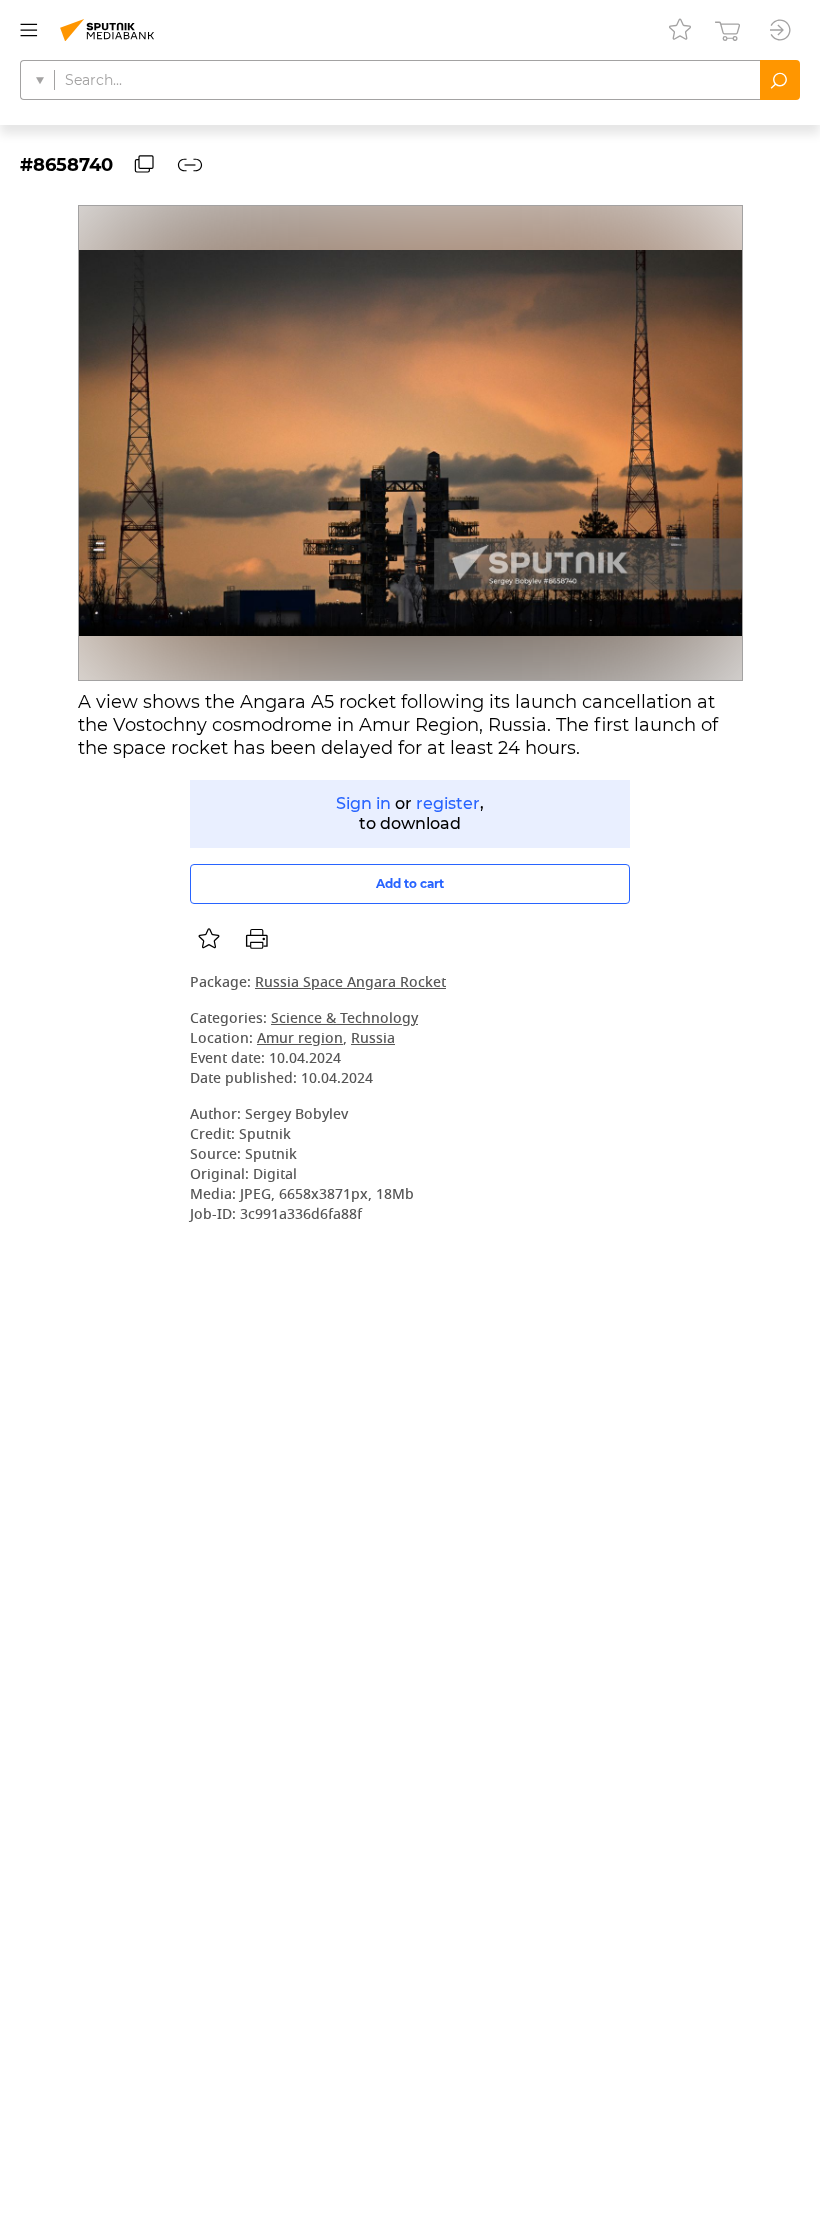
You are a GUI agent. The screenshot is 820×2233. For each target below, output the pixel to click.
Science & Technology (344, 1019)
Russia (373, 1039)
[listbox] (209, 939)
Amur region (300, 1039)
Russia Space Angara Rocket (350, 983)
